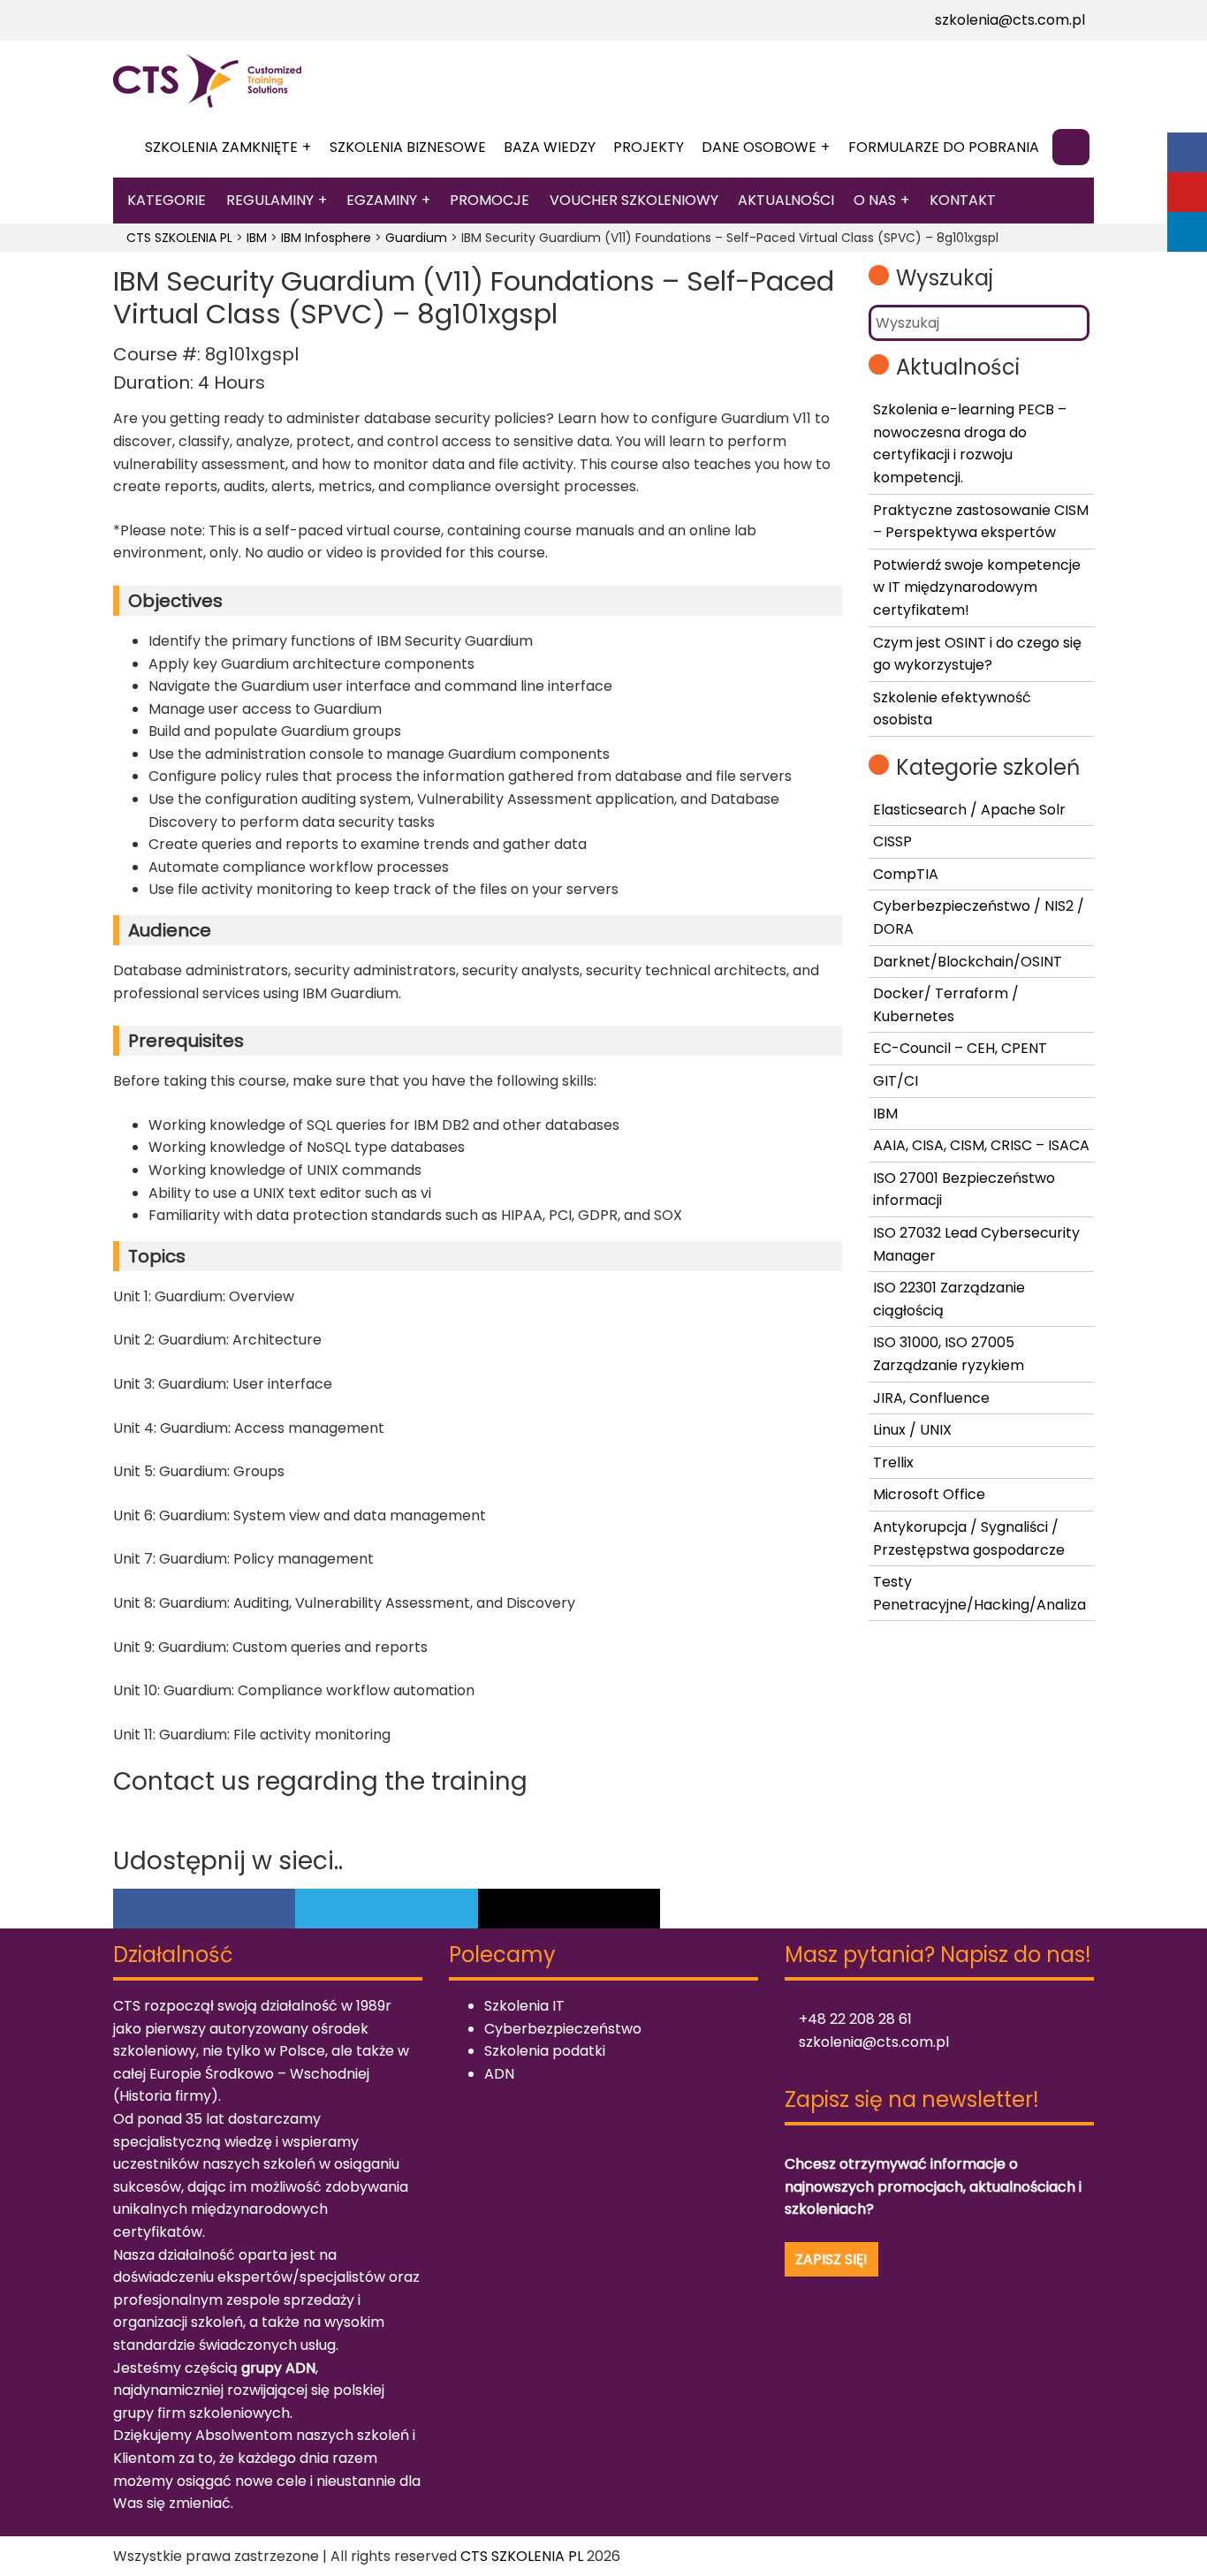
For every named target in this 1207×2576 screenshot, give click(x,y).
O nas (875, 200)
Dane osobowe (759, 147)
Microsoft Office (929, 1494)
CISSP (892, 841)
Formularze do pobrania (944, 147)
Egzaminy (382, 200)
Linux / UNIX (912, 1430)
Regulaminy (270, 200)
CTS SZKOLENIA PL (522, 2556)
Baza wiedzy (550, 147)
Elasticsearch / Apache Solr (969, 810)
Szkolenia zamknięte (221, 147)
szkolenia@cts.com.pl (1008, 20)
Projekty (649, 147)
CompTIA (906, 874)
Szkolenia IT (524, 2006)
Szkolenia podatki (545, 2051)
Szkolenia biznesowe (408, 147)
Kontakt (963, 200)
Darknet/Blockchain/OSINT (968, 962)
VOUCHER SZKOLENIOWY (634, 200)
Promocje (490, 200)
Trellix (893, 1462)
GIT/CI (896, 1081)
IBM (885, 1114)
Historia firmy (165, 2096)
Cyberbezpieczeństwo (563, 2029)
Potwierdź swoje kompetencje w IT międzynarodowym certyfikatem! (977, 587)
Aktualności (786, 200)
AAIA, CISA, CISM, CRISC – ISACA (981, 1145)
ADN (499, 2074)
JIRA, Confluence (931, 1398)
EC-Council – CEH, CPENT (960, 1048)
